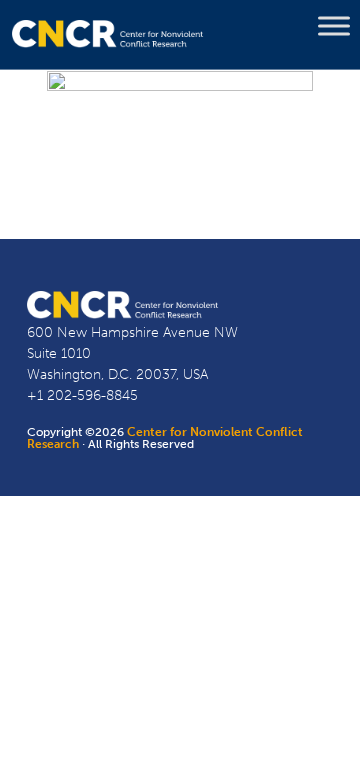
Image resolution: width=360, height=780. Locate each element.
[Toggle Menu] (334, 26)
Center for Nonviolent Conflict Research (165, 438)
